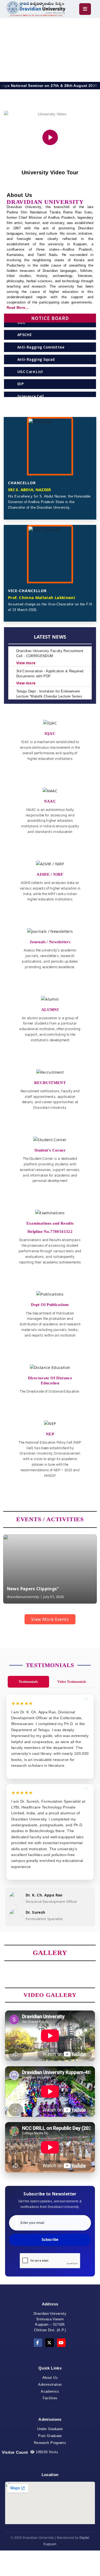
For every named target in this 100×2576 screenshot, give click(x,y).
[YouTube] (61, 2343)
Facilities (50, 2398)
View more (26, 648)
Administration (50, 2385)
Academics (50, 2391)
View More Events (50, 1619)
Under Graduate (50, 2429)
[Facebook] (38, 2343)
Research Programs (50, 2443)
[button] (21, 1607)
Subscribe (50, 2240)
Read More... (18, 308)
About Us (50, 2378)
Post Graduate (50, 2436)
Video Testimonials (72, 1682)
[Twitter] (50, 2343)
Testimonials (28, 1682)
